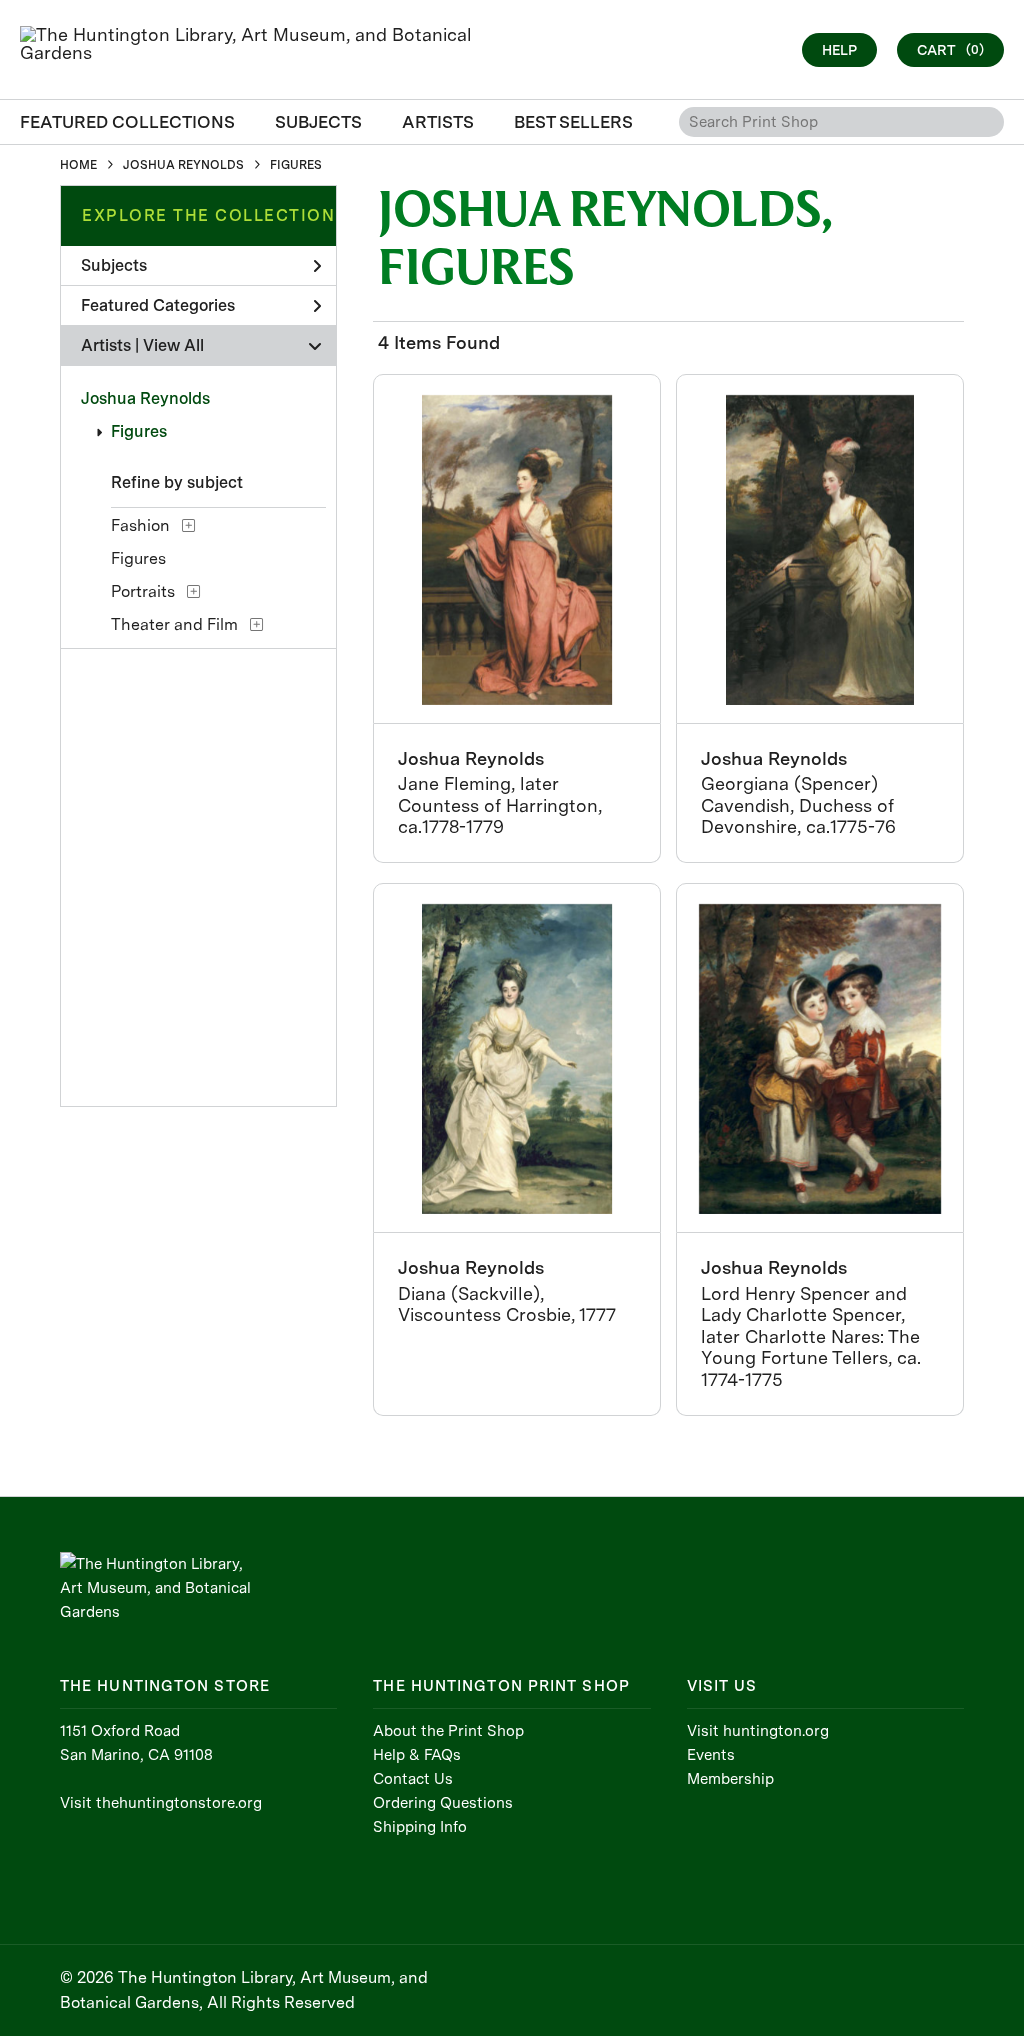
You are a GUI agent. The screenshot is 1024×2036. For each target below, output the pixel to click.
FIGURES (296, 165)
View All (173, 345)
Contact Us (413, 1779)
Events (711, 1755)
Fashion (140, 525)
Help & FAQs (417, 1755)
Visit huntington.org (758, 1731)
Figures (139, 431)
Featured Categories (158, 305)
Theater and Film (174, 624)
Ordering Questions (443, 1803)
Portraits (143, 591)
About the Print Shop (448, 1731)
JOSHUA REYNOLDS (183, 165)
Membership (730, 1779)
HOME (78, 165)
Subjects (114, 265)
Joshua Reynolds (145, 398)
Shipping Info (420, 1827)
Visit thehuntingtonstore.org (161, 1803)
